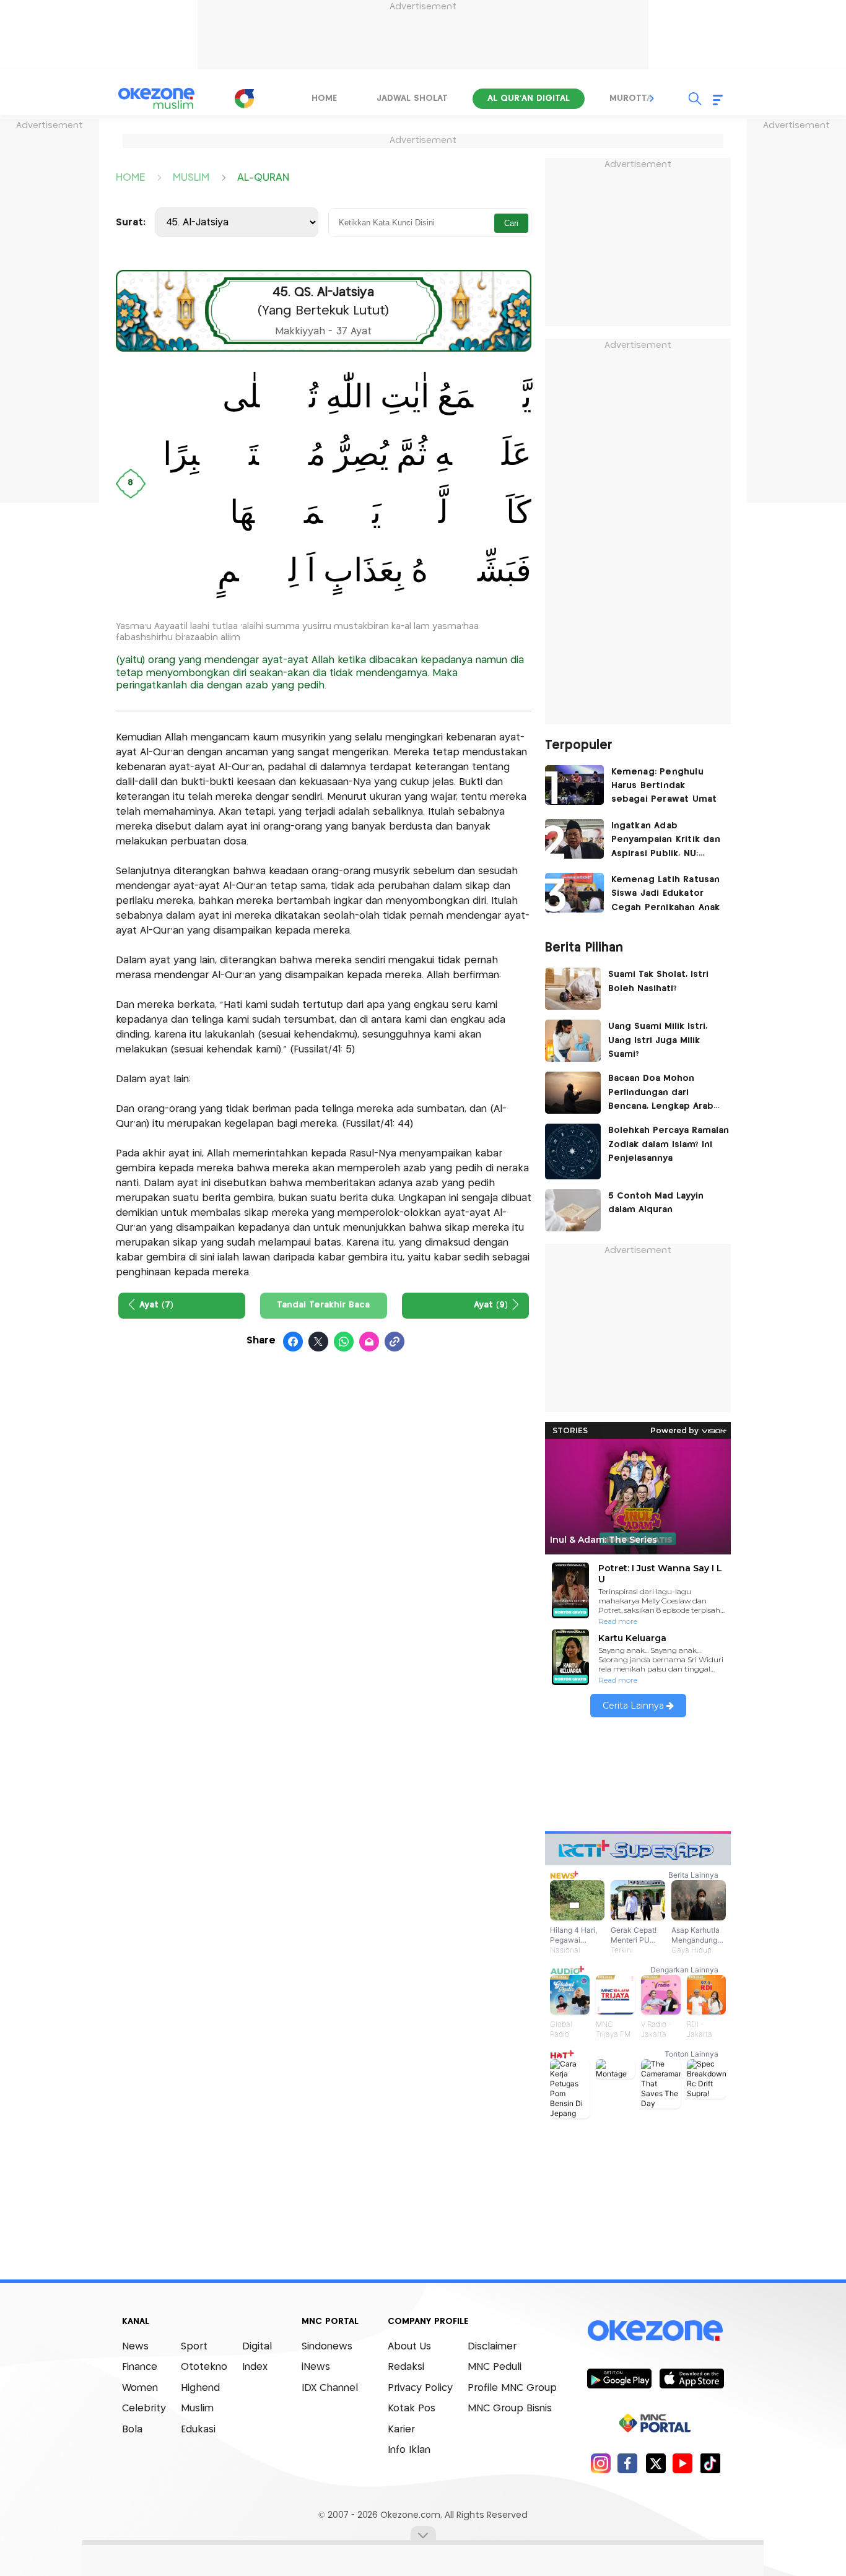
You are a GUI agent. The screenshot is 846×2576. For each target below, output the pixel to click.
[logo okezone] (655, 2330)
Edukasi (198, 2430)
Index (255, 2367)
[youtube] (683, 2463)
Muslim (197, 2409)
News (135, 2347)
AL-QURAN (263, 177)
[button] (652, 98)
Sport (194, 2347)
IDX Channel (330, 2388)
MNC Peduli (495, 2367)
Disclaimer (492, 2347)
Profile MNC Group (512, 2388)
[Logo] (244, 98)
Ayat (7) (156, 1305)
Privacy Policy (420, 2388)
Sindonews (327, 2347)
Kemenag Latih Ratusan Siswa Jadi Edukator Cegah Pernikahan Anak (666, 894)
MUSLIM (191, 177)
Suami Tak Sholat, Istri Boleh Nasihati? (658, 981)
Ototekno (204, 2367)
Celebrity (144, 2409)
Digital (257, 2347)
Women (140, 2388)
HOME (130, 177)
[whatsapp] (344, 1342)
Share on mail (369, 1342)
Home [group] (324, 98)
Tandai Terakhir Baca (323, 1305)
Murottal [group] (633, 98)
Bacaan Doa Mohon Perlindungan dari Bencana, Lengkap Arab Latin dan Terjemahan (661, 1094)
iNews (316, 2367)
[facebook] (628, 2463)
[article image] (574, 785)
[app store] (691, 2378)
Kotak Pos (412, 2409)
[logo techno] (157, 98)
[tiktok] (710, 2463)
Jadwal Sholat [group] (412, 98)
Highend (200, 2388)
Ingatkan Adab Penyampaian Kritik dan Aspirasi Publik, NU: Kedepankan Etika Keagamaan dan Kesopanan (666, 841)
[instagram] (600, 2463)
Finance (140, 2367)
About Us (409, 2347)
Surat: (131, 223)
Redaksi (406, 2367)
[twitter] (656, 2463)
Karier (401, 2430)
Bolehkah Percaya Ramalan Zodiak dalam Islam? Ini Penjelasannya (669, 1144)
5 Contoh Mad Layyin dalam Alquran (656, 1203)
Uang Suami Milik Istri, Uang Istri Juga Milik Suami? (658, 1040)
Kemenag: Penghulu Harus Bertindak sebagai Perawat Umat (664, 786)
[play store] (619, 2378)
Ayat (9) (491, 1305)
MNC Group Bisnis (510, 2409)
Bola (132, 2430)
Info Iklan (409, 2450)
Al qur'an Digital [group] (529, 98)
